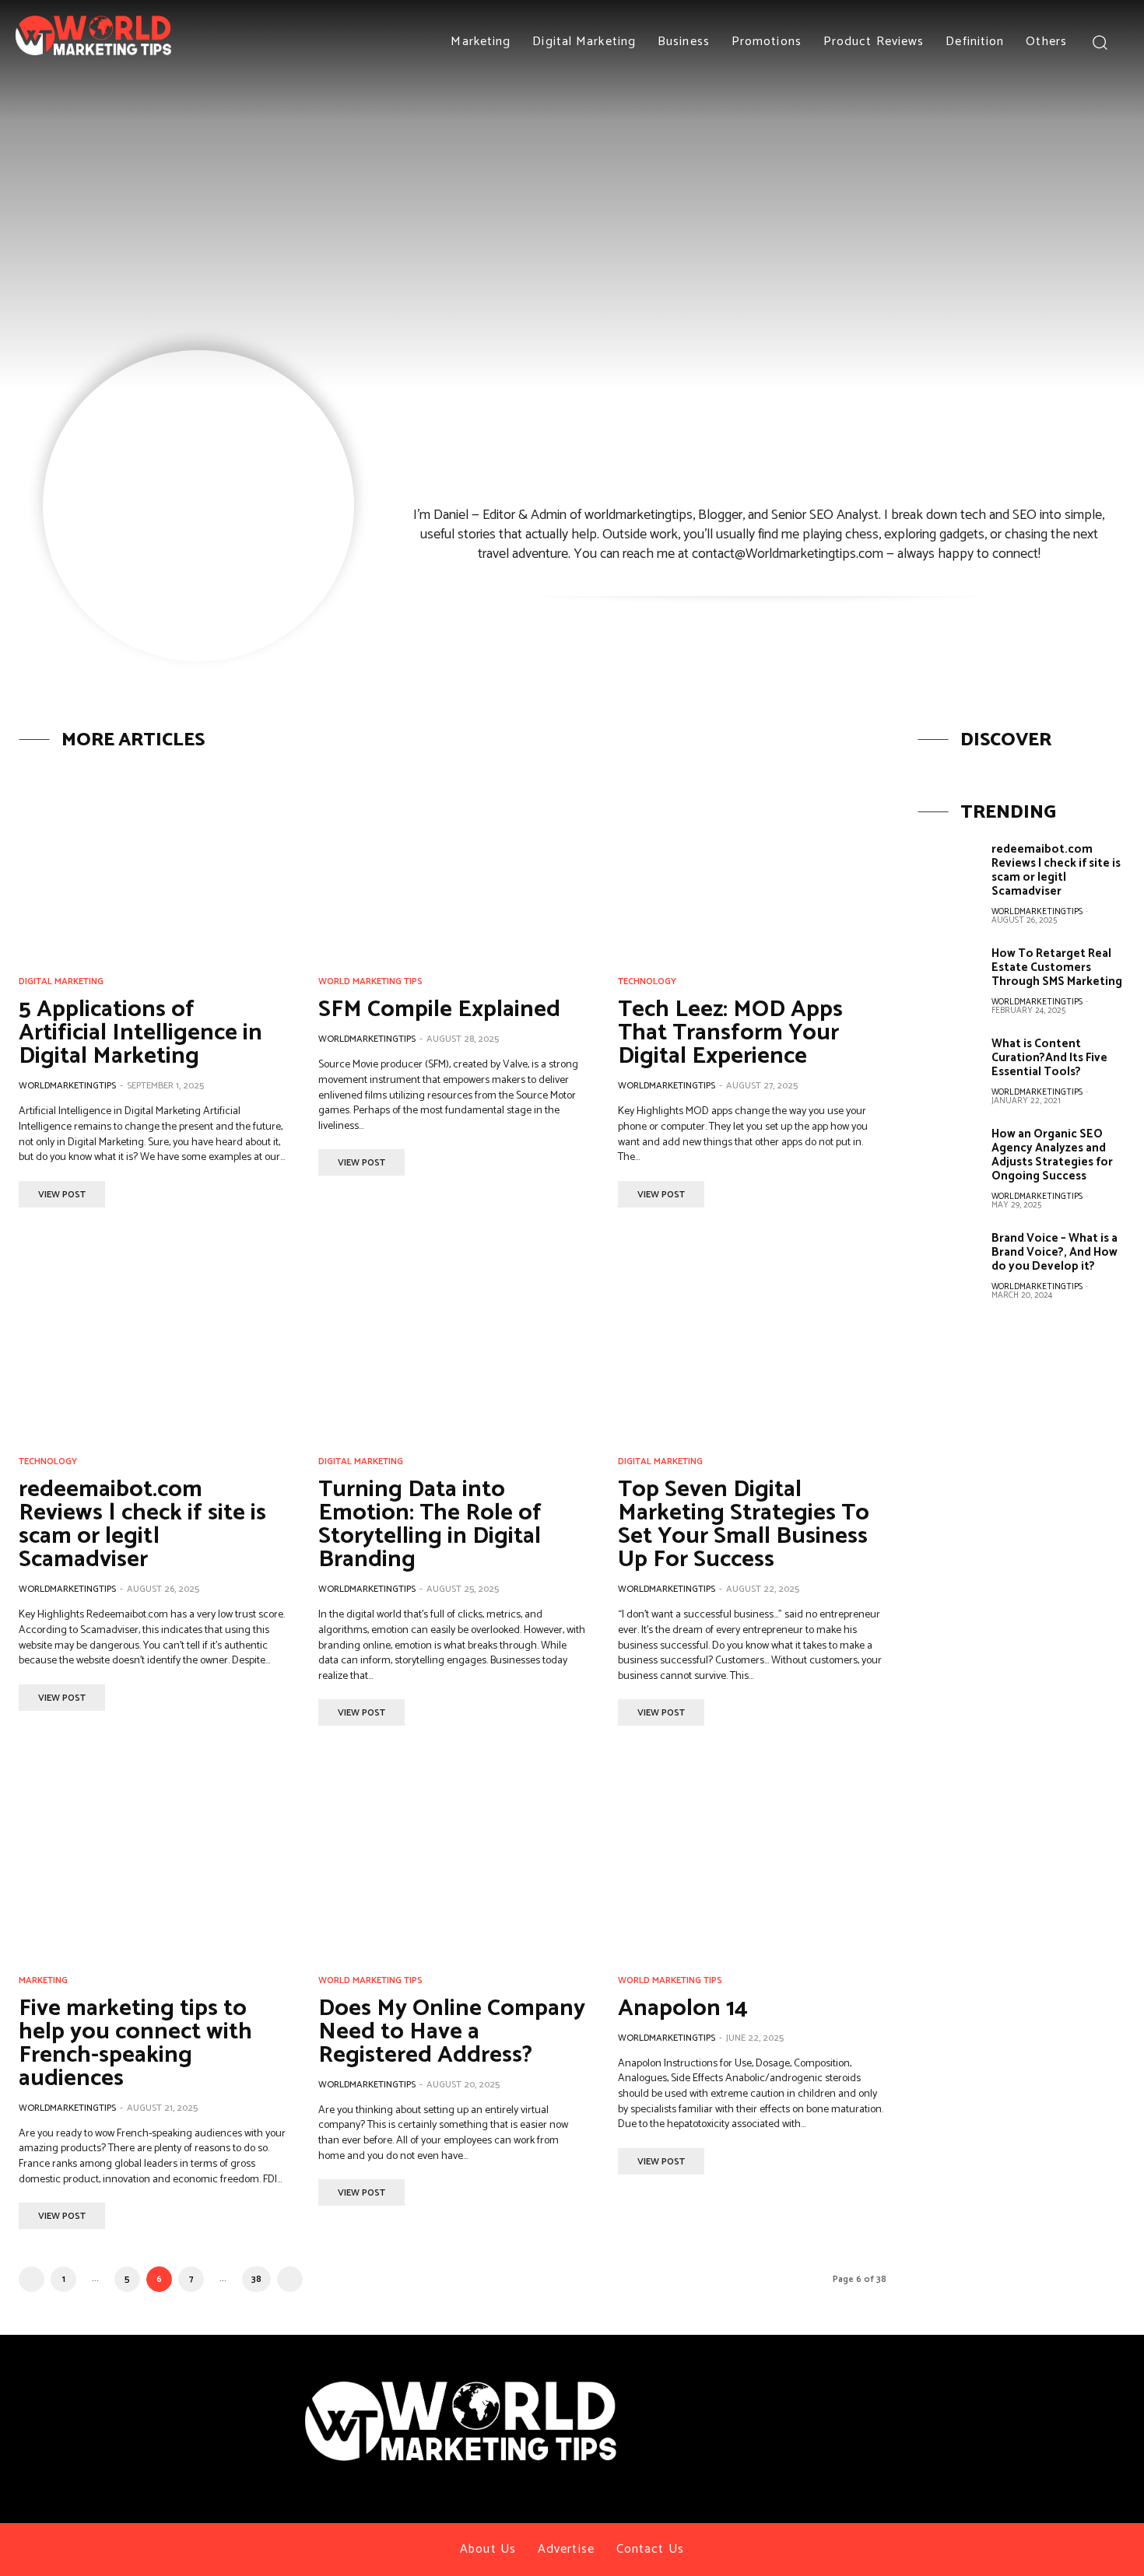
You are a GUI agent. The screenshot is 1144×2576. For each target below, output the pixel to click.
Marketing (481, 42)
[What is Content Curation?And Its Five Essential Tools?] (949, 1067)
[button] (1099, 42)
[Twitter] (987, 2397)
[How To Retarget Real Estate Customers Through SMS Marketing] (949, 977)
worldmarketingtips (67, 1086)
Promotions (767, 42)
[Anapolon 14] (752, 1858)
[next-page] (290, 2279)
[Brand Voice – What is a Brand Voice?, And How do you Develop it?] (949, 1262)
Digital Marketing (584, 42)
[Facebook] (958, 2397)
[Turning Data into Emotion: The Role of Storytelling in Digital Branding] (453, 1340)
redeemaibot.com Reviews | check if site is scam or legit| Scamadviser (142, 1525)
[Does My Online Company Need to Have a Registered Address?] (453, 1858)
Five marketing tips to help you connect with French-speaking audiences (135, 2043)
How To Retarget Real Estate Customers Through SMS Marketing (1057, 967)
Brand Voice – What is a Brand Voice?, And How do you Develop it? (1055, 1252)
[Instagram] (1015, 2397)
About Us (488, 2549)
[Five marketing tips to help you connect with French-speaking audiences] (153, 1858)
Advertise (566, 2549)
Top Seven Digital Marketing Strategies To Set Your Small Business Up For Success (744, 1525)
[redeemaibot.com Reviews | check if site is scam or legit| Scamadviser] (153, 1340)
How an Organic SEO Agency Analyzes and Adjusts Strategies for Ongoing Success (1052, 1155)
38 (256, 2279)
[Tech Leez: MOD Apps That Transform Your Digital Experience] (752, 860)
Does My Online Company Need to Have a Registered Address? (452, 2032)
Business (684, 42)
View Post (62, 1195)
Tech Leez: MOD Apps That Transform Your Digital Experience (730, 1033)
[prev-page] (32, 2279)
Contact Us (650, 2549)
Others (1046, 42)
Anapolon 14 (683, 2008)
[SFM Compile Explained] (453, 860)
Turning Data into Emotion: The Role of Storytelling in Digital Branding (430, 1525)
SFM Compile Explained (439, 1009)
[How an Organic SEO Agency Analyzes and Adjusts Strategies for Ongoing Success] (949, 1158)
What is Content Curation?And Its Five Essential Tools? (1049, 1058)
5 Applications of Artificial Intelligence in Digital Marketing (140, 1033)
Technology (647, 982)
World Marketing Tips (370, 982)
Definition (975, 42)
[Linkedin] (1044, 2397)
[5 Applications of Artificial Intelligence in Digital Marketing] (153, 860)
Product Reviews (874, 42)
